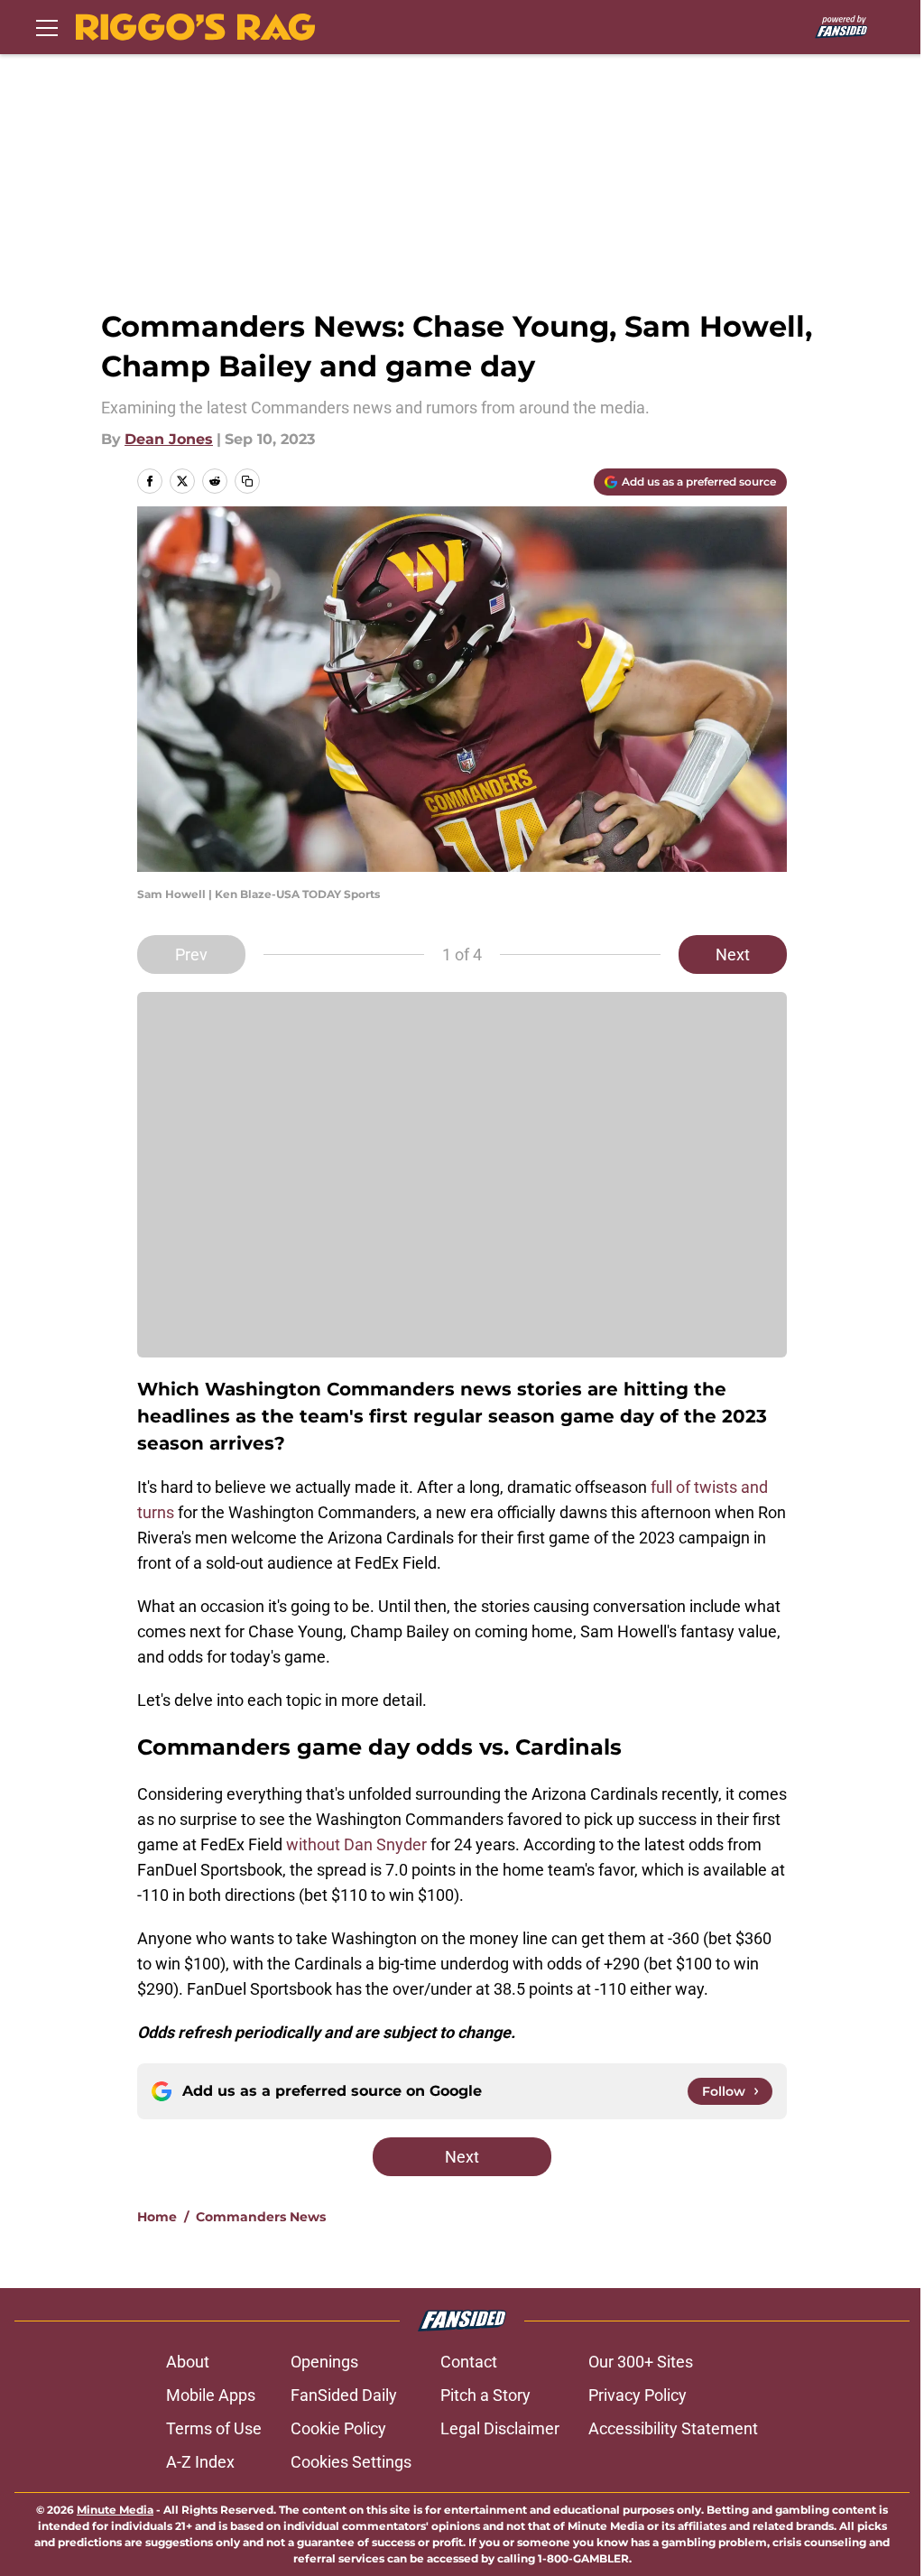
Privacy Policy (638, 2395)
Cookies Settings (351, 2462)
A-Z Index (200, 2462)
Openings (324, 2362)
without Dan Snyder (356, 1844)
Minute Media (115, 2510)
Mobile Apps (211, 2395)
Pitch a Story (485, 2395)
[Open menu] (47, 27)
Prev (191, 954)
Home (157, 2217)
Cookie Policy (338, 2428)
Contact (469, 2362)
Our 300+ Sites (641, 2362)
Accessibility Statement (673, 2428)
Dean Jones (169, 439)
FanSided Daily (344, 2395)
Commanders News (261, 2217)
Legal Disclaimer (500, 2428)
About (188, 2362)
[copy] (247, 481)
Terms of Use (214, 2428)
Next (733, 954)
